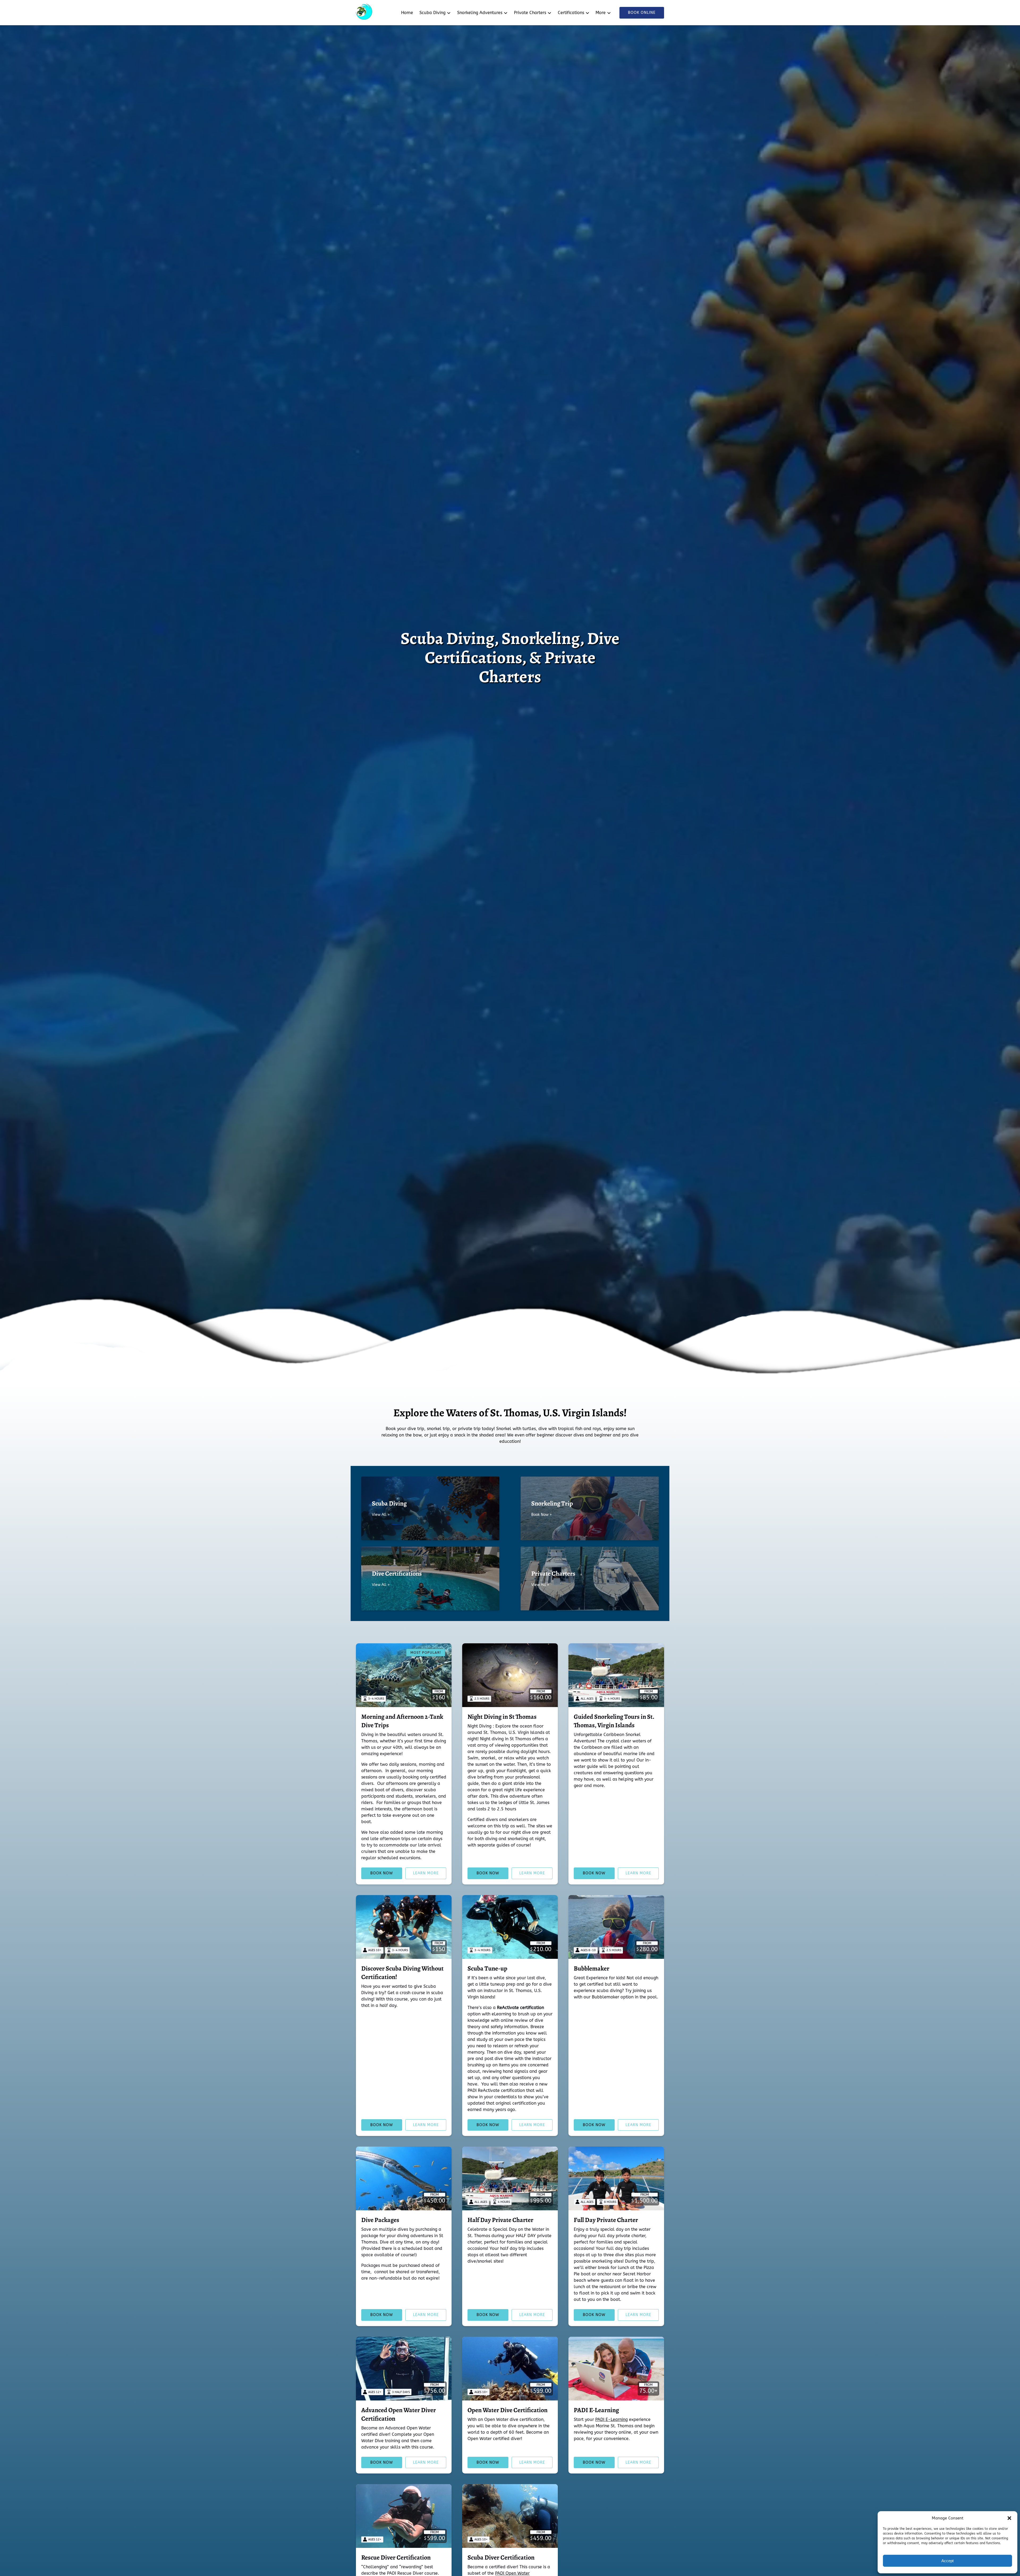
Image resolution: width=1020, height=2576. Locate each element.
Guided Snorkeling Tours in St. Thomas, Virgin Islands (614, 1721)
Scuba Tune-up (487, 1968)
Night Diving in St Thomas (502, 1717)
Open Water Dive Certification (507, 2410)
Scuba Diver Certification (501, 2557)
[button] (1009, 2518)
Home (407, 13)
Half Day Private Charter (500, 2220)
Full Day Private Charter (606, 2220)
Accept (947, 2561)
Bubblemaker (592, 1968)
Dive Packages (380, 2220)
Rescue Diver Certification (396, 2557)
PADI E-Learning (596, 2410)
